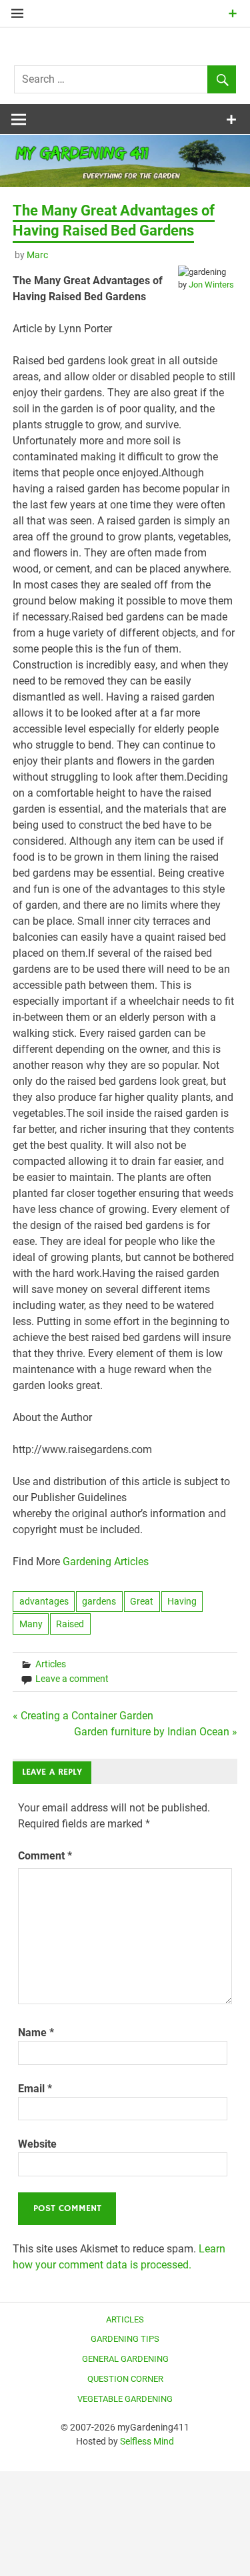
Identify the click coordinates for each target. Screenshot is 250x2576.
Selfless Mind (147, 2441)
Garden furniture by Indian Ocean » (156, 1732)
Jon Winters (211, 285)
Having (182, 1601)
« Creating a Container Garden (83, 1716)
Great (142, 1601)
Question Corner (125, 2379)
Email (35, 2089)
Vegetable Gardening (125, 2399)
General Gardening (125, 2359)
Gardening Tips (125, 2339)
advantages (44, 1601)
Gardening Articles (106, 1562)
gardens (99, 1601)
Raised (70, 1624)
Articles (51, 1664)
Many (31, 1624)
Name (36, 2033)
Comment (45, 1856)
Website (37, 2144)
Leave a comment (72, 1679)
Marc (37, 255)
